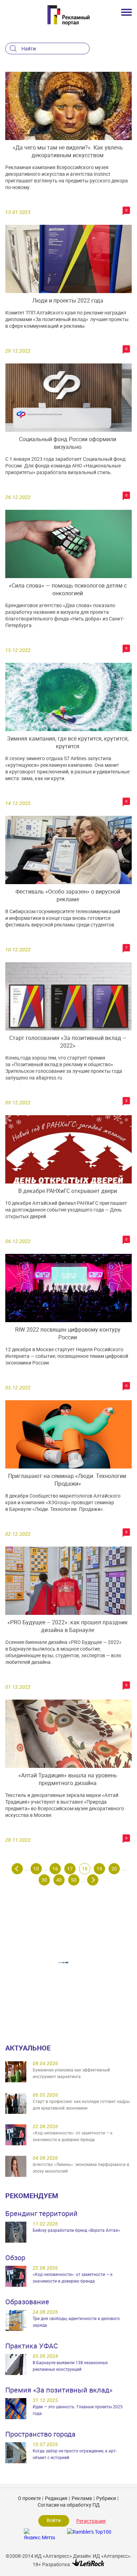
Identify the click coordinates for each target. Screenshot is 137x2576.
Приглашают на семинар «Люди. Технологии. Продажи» (68, 1480)
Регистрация (91, 2521)
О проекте (29, 2498)
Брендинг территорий (41, 2213)
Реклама (82, 2498)
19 (99, 1869)
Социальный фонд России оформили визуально (68, 443)
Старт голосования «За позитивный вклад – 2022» (68, 1042)
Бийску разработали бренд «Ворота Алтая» (76, 2230)
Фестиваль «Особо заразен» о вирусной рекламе (68, 895)
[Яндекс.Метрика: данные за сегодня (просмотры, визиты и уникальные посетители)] (39, 2534)
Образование (27, 2302)
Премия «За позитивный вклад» (59, 2390)
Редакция (56, 2498)
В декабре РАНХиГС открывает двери (68, 1191)
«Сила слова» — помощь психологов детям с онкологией (68, 589)
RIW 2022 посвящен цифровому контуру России (68, 1333)
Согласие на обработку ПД (69, 2505)
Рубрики (106, 2498)
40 (59, 1880)
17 (70, 1869)
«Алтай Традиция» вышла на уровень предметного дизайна (68, 1779)
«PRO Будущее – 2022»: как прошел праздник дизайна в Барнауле (68, 1626)
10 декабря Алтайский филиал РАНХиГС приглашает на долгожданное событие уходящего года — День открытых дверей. (66, 1210)
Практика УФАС (32, 2346)
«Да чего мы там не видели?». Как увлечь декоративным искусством (68, 151)
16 (55, 1869)
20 (114, 1869)
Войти (54, 2520)
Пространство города (40, 2434)
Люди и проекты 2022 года (68, 300)
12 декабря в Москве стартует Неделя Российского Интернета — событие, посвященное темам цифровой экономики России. (67, 1356)
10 (36, 1869)
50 (74, 1880)
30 (44, 1880)
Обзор (15, 2258)
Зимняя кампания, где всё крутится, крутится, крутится (68, 742)
